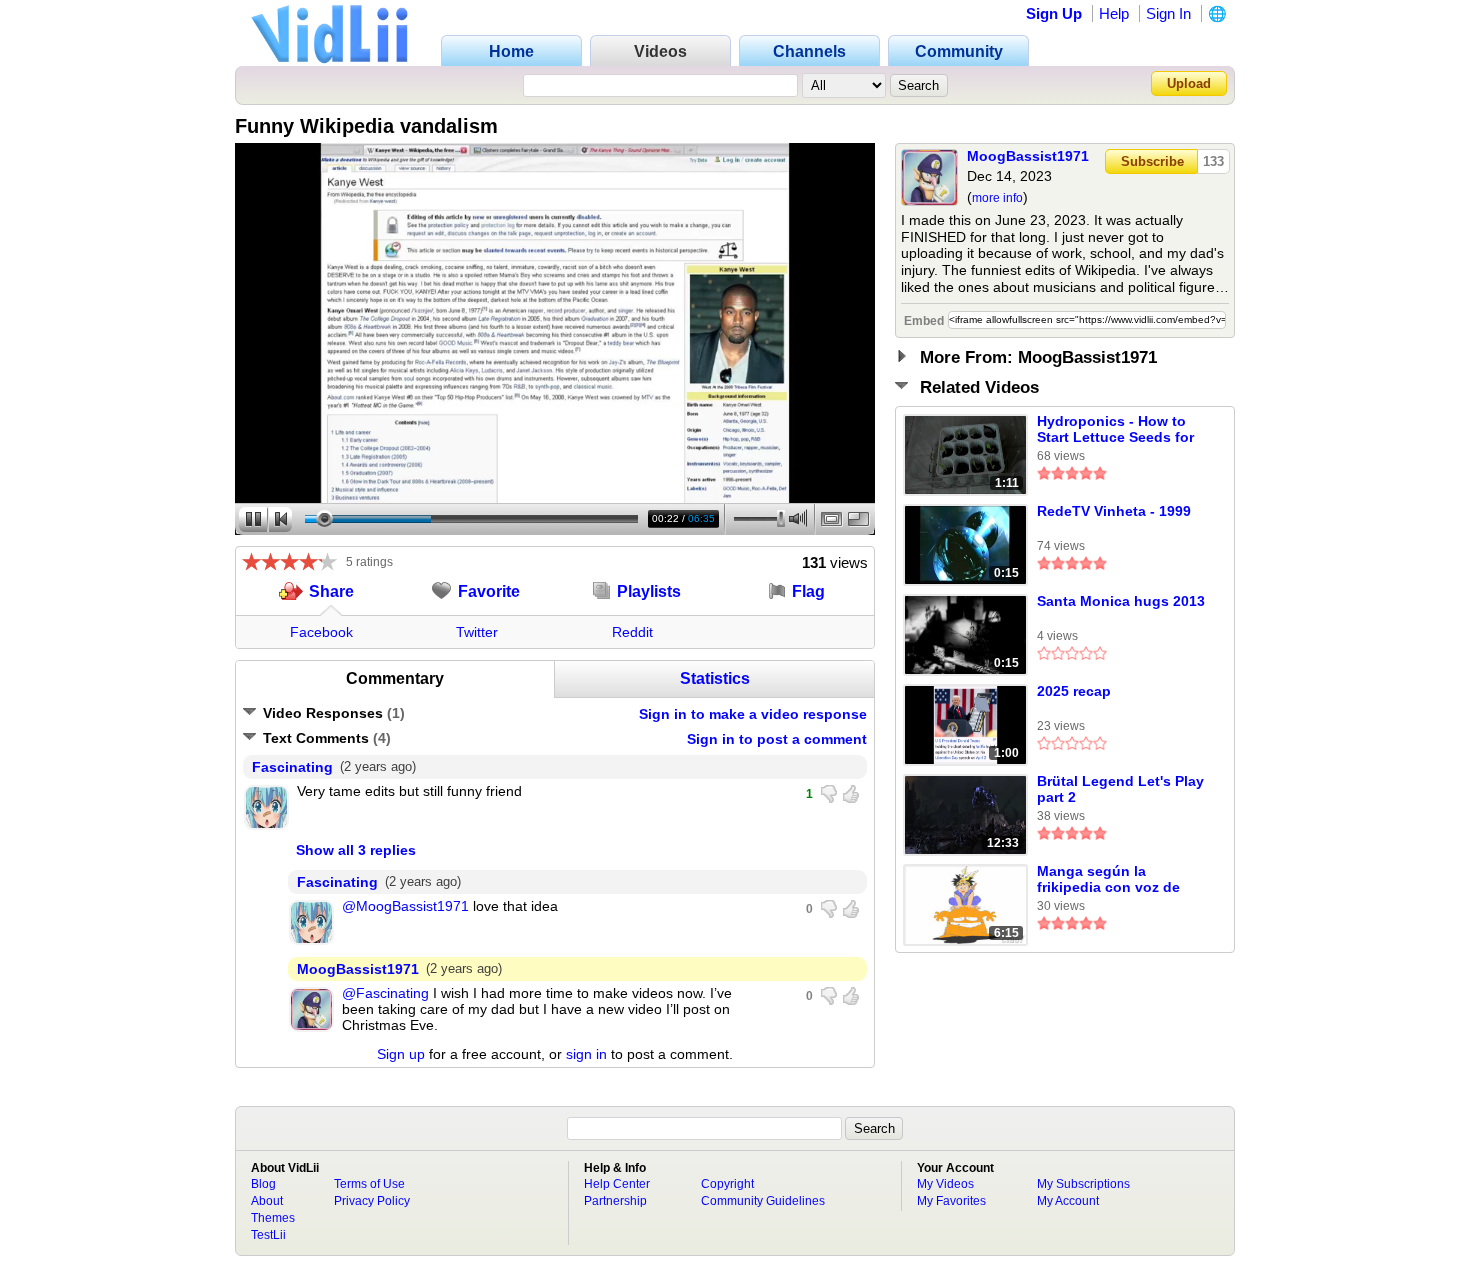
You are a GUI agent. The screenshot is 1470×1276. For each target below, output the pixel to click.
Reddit (632, 632)
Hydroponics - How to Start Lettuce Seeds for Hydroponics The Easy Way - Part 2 (1115, 430)
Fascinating (292, 767)
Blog (263, 1184)
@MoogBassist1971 (405, 906)
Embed (924, 321)
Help (1114, 13)
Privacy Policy (372, 1201)
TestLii (268, 1235)
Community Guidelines (763, 1201)
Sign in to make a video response (753, 714)
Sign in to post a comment (777, 739)
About (267, 1201)
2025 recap (1074, 691)
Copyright (727, 1184)
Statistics (715, 678)
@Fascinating (385, 993)
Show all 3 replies (356, 850)
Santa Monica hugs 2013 (1121, 601)
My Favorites (951, 1201)
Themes (273, 1218)
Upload (1189, 83)
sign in (586, 1054)
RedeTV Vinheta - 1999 (1114, 511)
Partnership (615, 1201)
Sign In (1168, 13)
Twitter (477, 632)
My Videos (945, 1184)
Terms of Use (369, 1184)
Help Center (617, 1184)
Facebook (321, 632)
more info (997, 198)
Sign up (401, 1054)
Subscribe (1152, 161)
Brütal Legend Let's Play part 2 (1120, 789)
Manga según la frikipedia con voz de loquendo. (1108, 880)
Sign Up (1054, 13)
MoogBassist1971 (1028, 156)
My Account (1068, 1201)
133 (1213, 161)
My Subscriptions (1083, 1184)
